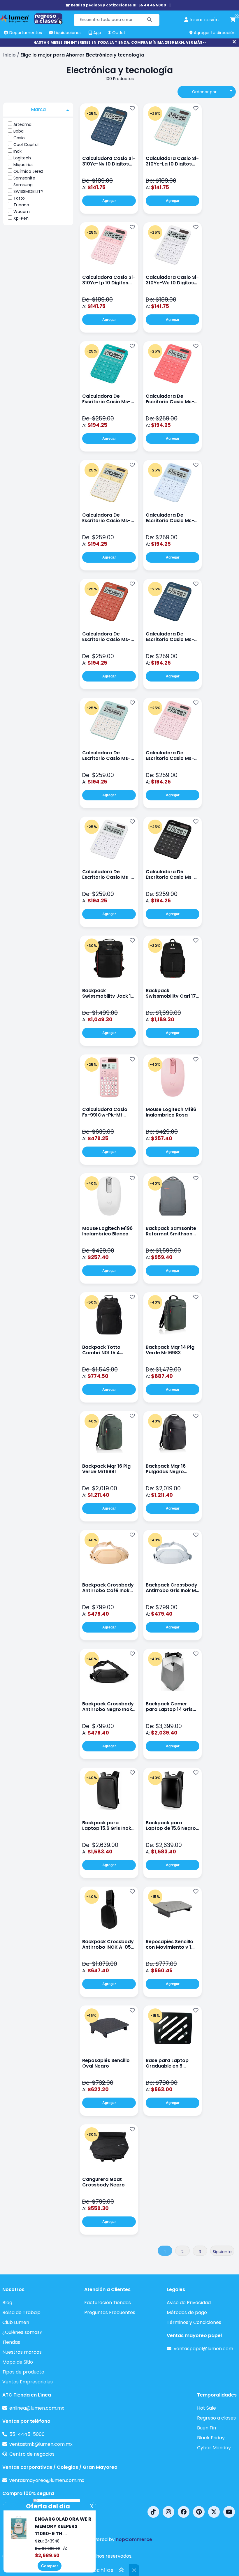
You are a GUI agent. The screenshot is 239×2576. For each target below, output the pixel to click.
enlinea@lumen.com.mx (37, 2408)
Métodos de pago (187, 2312)
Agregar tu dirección (214, 33)
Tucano (21, 205)
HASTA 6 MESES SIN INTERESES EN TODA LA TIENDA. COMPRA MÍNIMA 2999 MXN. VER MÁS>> (120, 42)
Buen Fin (207, 2428)
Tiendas (11, 2342)
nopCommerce (134, 2539)
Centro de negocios (32, 2454)
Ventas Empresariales (28, 2382)
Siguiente (222, 2252)
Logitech (22, 158)
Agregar (109, 201)
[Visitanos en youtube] (229, 2512)
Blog (7, 2303)
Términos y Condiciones (194, 2322)
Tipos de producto (23, 2372)
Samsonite (24, 178)
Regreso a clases (216, 2418)
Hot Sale (207, 2408)
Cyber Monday (214, 2448)
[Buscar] (150, 20)
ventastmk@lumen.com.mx (41, 2444)
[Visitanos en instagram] (168, 2512)
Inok (17, 151)
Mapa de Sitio (18, 2362)
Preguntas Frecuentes (110, 2312)
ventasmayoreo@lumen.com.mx (47, 2480)
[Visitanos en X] (214, 2512)
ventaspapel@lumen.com (203, 2349)
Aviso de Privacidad (189, 2303)
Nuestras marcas (22, 2352)
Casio (19, 138)
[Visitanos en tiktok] (153, 2512)
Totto (19, 198)
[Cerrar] (234, 42)
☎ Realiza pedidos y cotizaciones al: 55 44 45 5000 (116, 5)
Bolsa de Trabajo (21, 2312)
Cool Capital (26, 145)
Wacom (22, 212)
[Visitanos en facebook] (184, 2512)
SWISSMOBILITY (28, 191)
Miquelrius (23, 165)
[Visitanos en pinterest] (199, 2512)
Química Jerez (28, 171)
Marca (38, 109)
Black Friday (211, 2438)
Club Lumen (16, 2322)
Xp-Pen (21, 218)
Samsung (23, 185)
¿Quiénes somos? (22, 2332)
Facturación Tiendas (108, 2303)
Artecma (22, 124)
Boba (19, 131)
